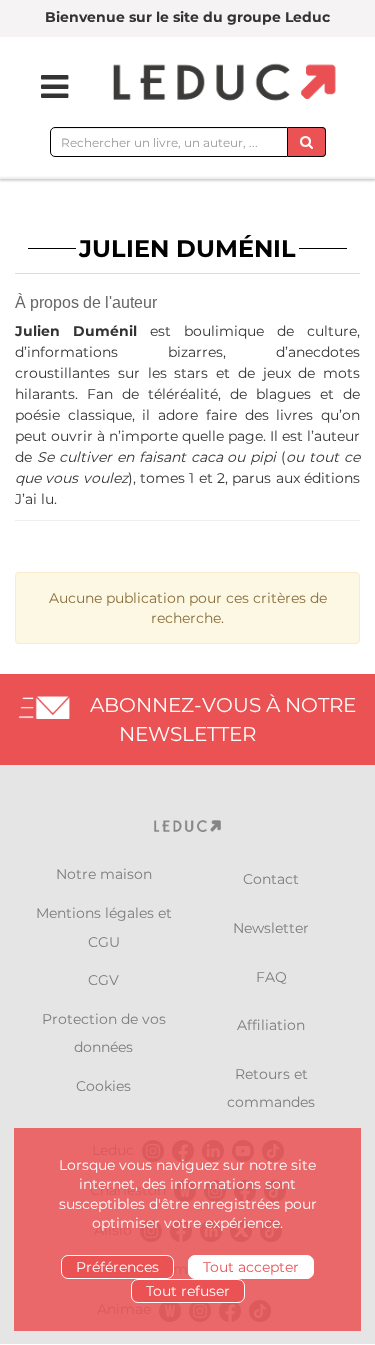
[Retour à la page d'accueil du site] (222, 83)
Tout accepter (251, 1267)
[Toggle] (42, 87)
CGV (103, 980)
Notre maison (104, 874)
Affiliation (271, 1025)
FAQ (271, 977)
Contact (271, 879)
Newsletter (271, 928)
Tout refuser (188, 1291)
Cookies (103, 1086)
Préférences (117, 1267)
